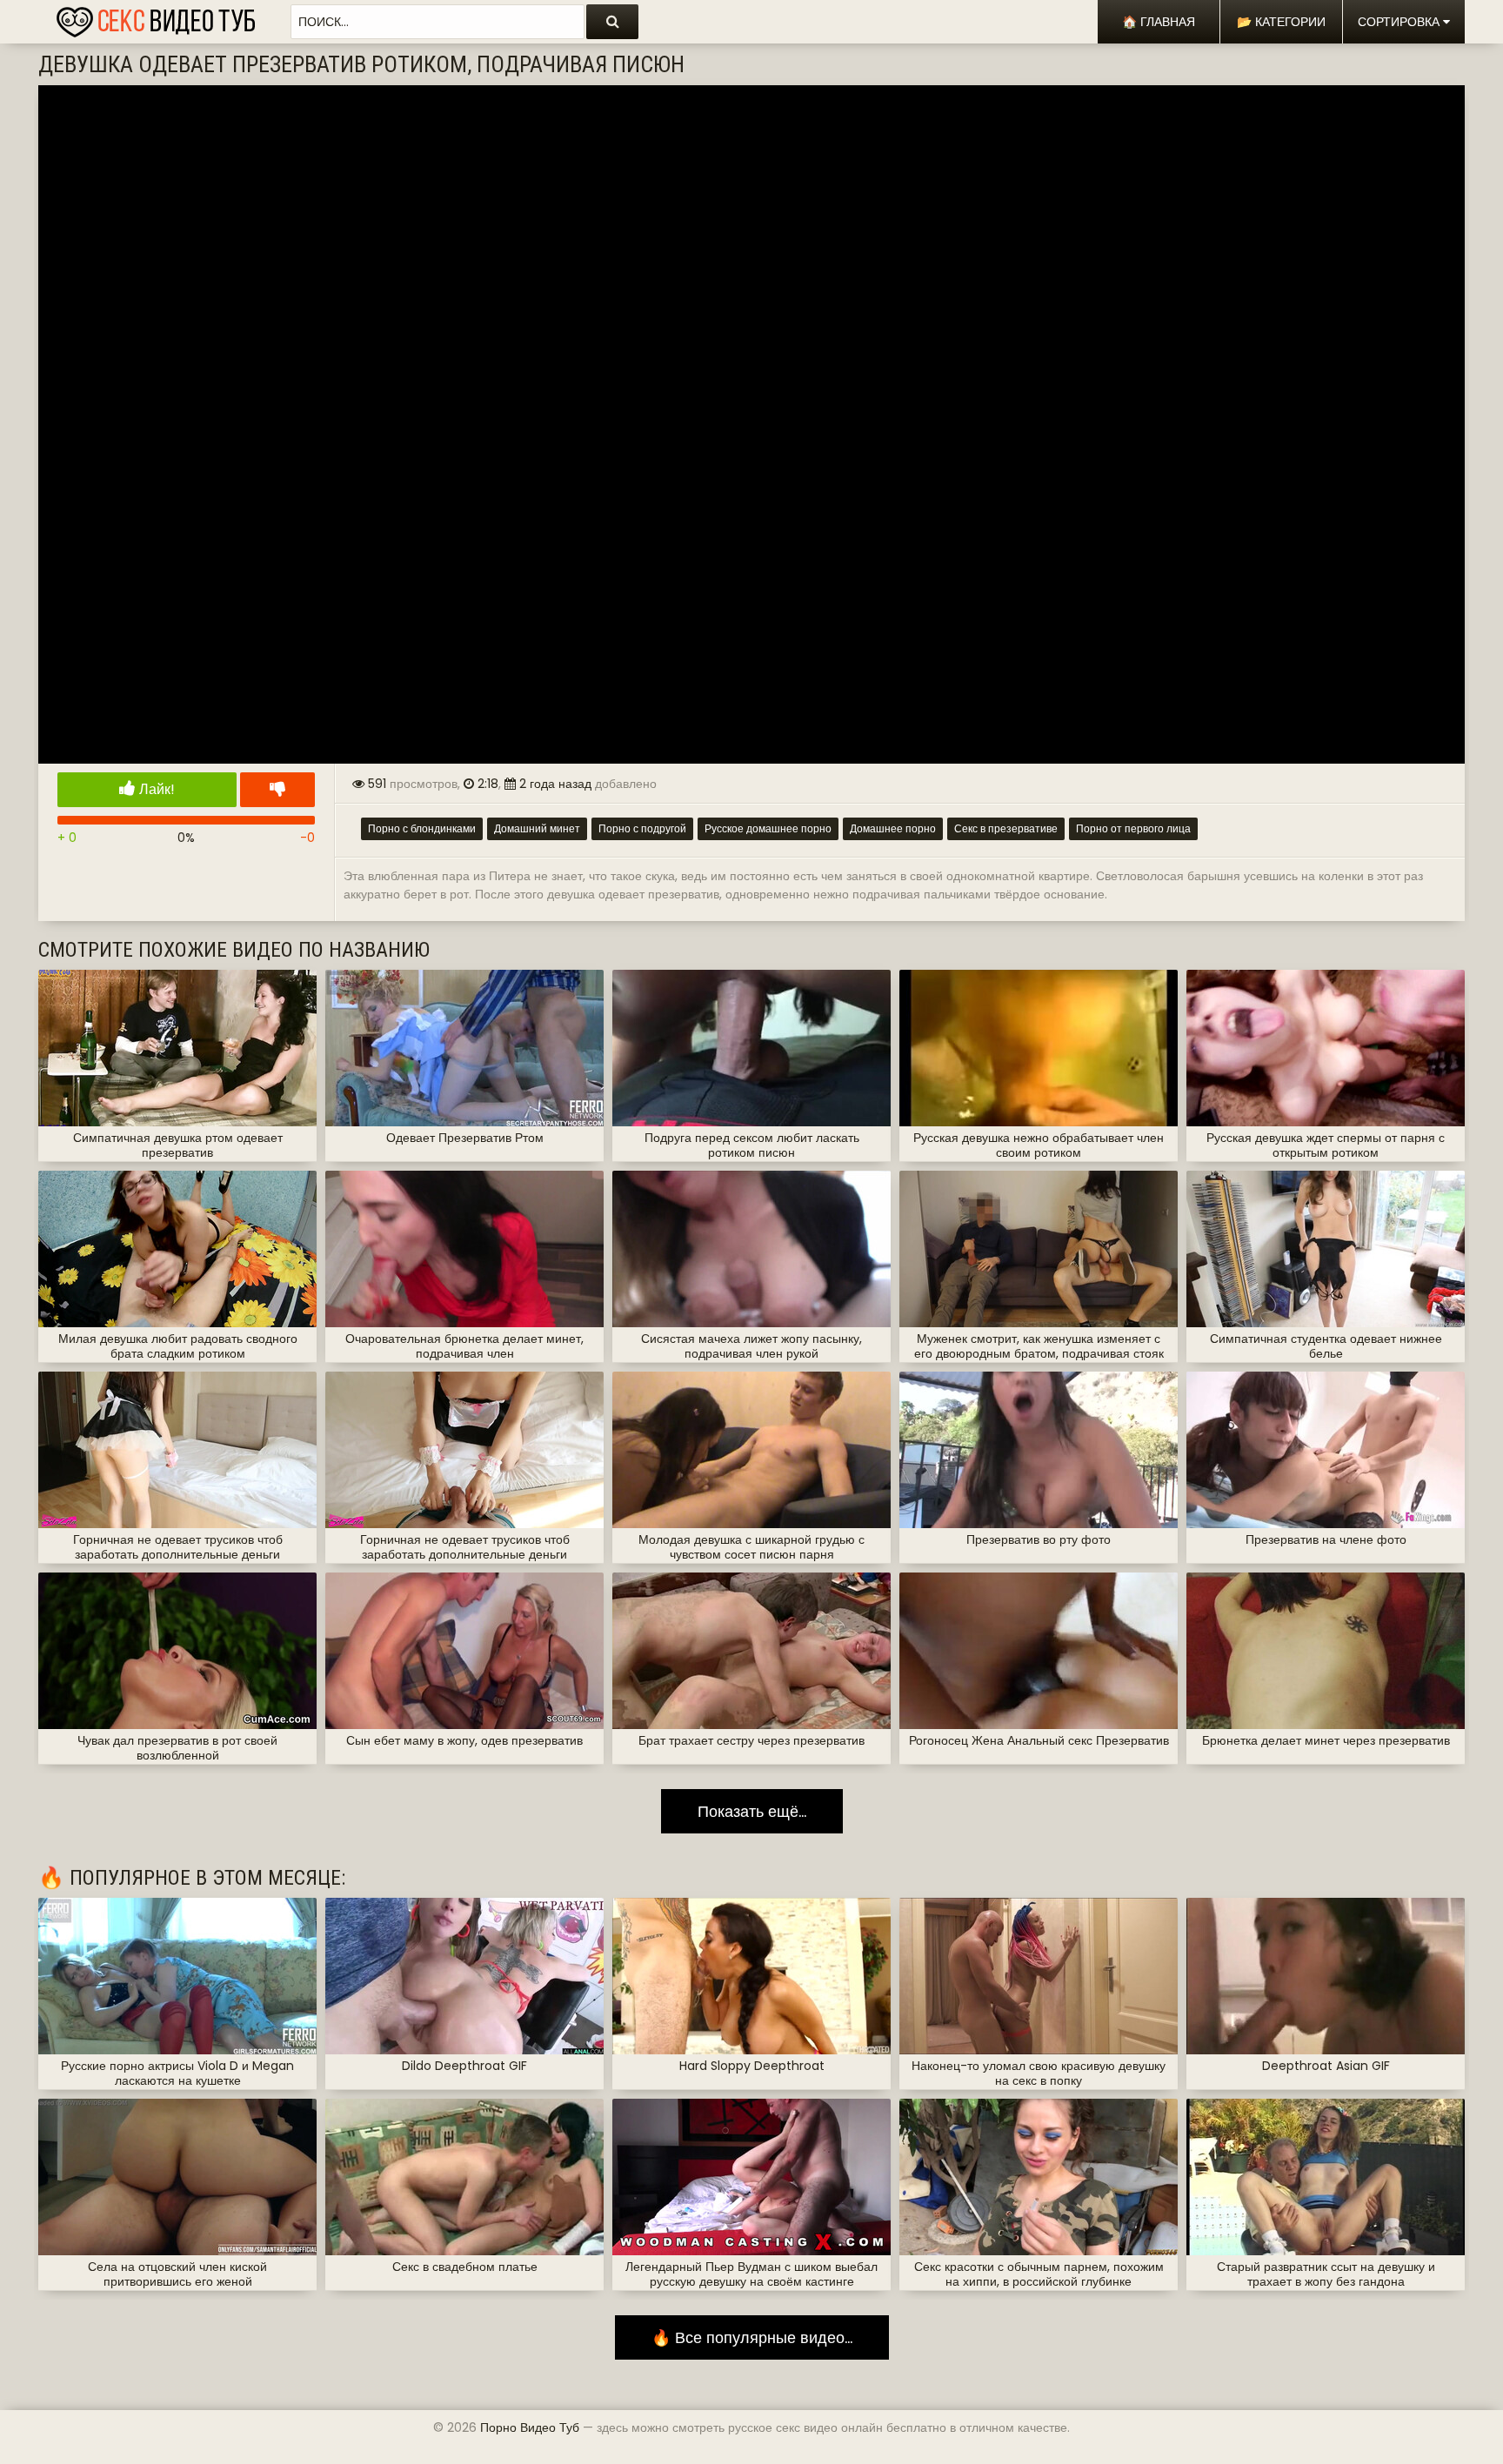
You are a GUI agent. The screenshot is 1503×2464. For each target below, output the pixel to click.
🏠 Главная (1159, 22)
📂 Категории (1281, 22)
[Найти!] (612, 22)
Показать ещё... (752, 1811)
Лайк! (155, 789)
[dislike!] (277, 790)
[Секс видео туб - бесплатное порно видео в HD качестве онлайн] (156, 17)
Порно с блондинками (422, 828)
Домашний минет (537, 828)
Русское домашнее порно (768, 828)
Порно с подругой (642, 828)
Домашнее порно (893, 828)
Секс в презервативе (1006, 828)
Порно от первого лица (1133, 828)
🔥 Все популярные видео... (752, 2337)
